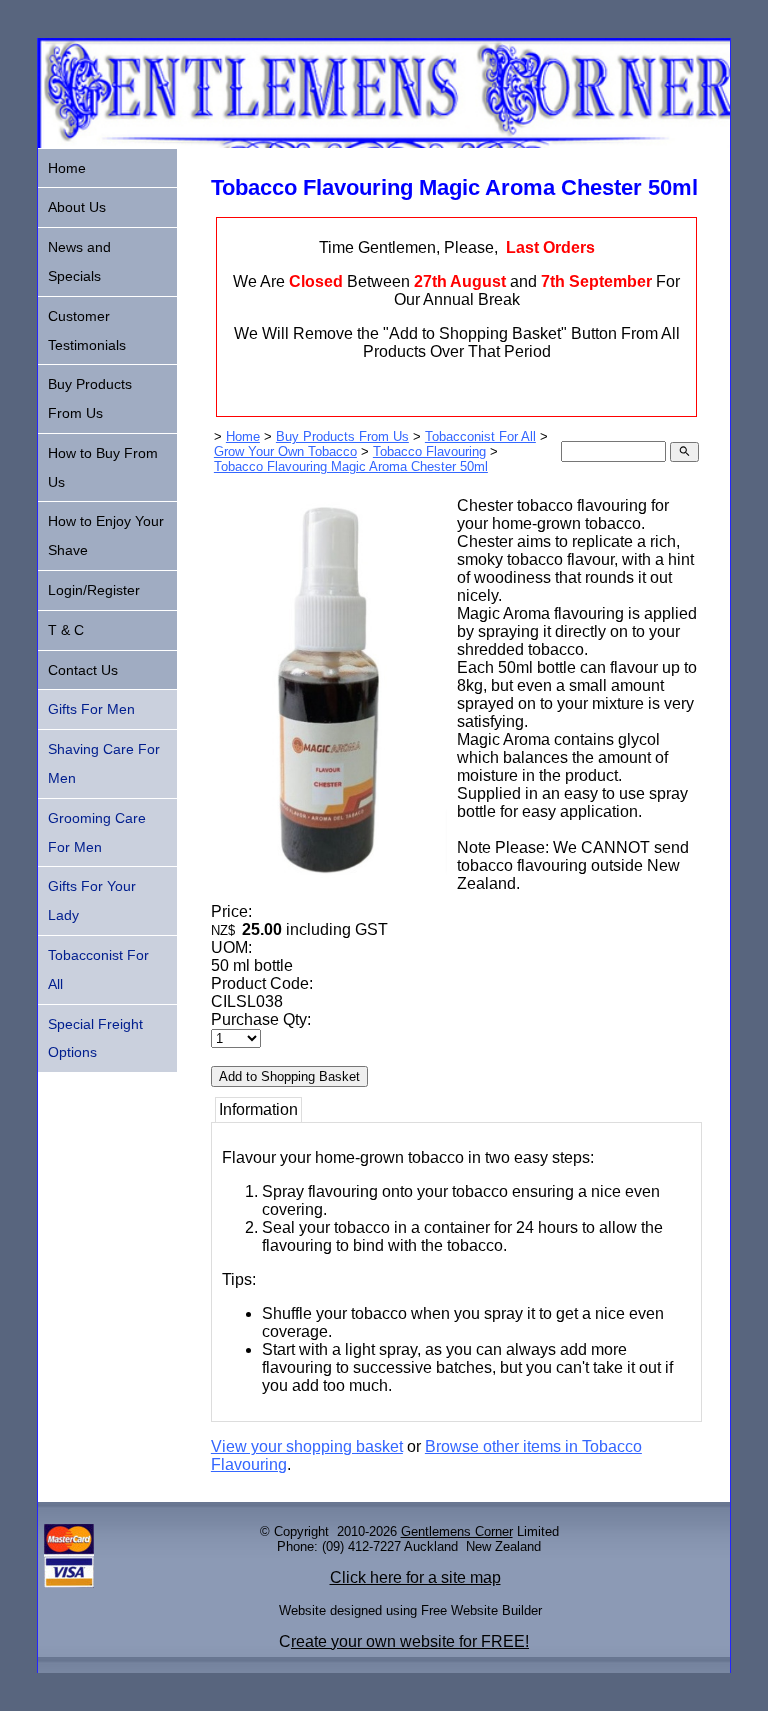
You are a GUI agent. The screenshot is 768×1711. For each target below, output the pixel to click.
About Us (77, 207)
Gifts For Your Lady (92, 900)
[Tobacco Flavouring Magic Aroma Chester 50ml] (329, 885)
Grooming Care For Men (97, 832)
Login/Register (94, 590)
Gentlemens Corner (457, 1531)
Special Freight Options (95, 1038)
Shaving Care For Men (104, 763)
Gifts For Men (91, 709)
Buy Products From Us (342, 436)
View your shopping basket (307, 1446)
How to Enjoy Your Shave (106, 535)
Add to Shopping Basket (289, 1076)
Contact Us (83, 670)
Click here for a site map (415, 1577)
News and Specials (79, 261)
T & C (66, 630)
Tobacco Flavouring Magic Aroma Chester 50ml (351, 466)
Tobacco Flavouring (429, 451)
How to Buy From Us (103, 467)
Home (243, 436)
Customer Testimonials (87, 330)
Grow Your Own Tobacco (285, 451)
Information (258, 1109)
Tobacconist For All (480, 436)
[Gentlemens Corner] (383, 142)
